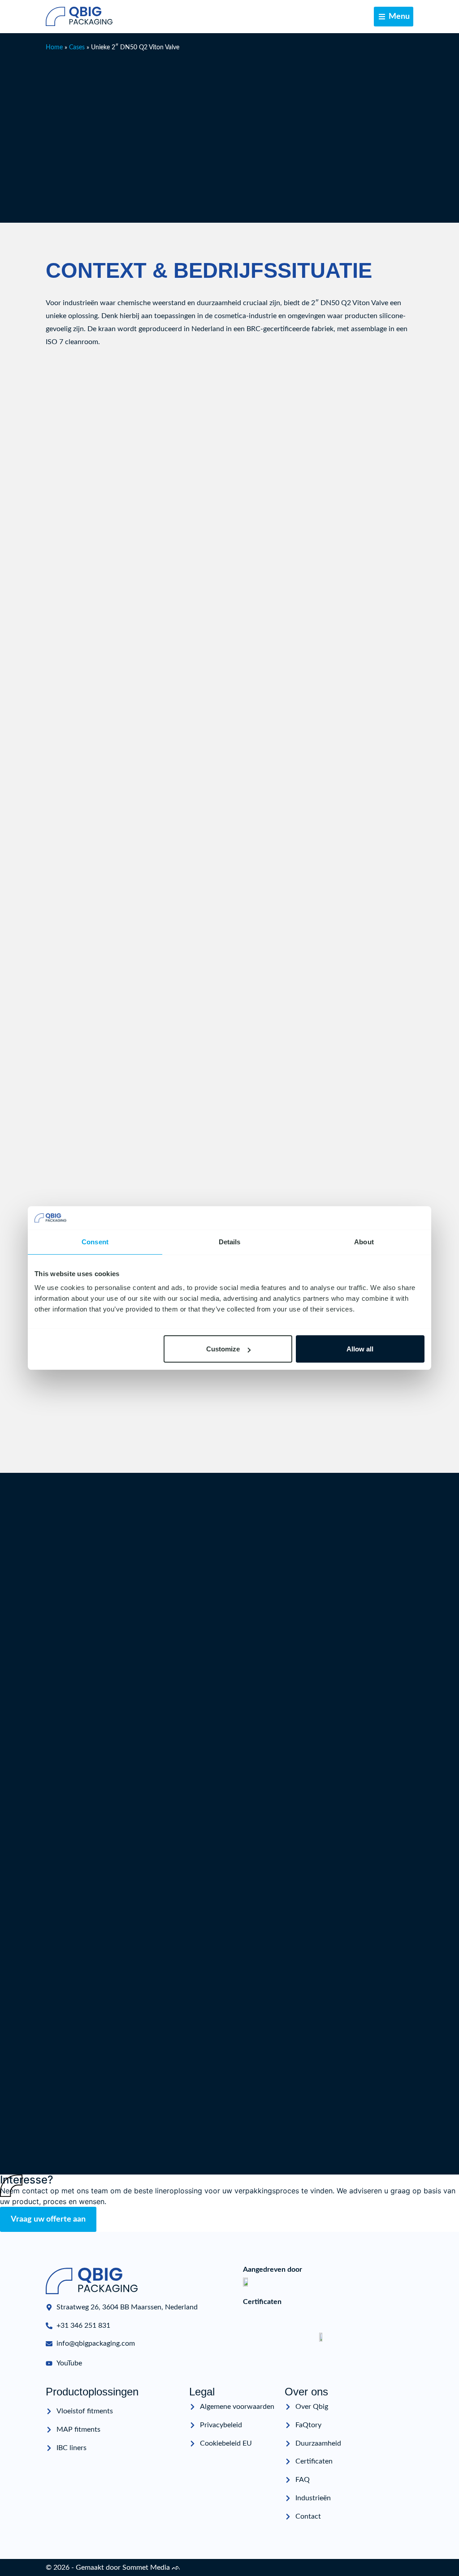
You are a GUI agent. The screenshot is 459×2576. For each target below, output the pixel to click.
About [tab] (364, 1242)
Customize (223, 1349)
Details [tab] (230, 1242)
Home (54, 47)
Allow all (360, 1349)
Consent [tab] (95, 1242)
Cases (77, 47)
